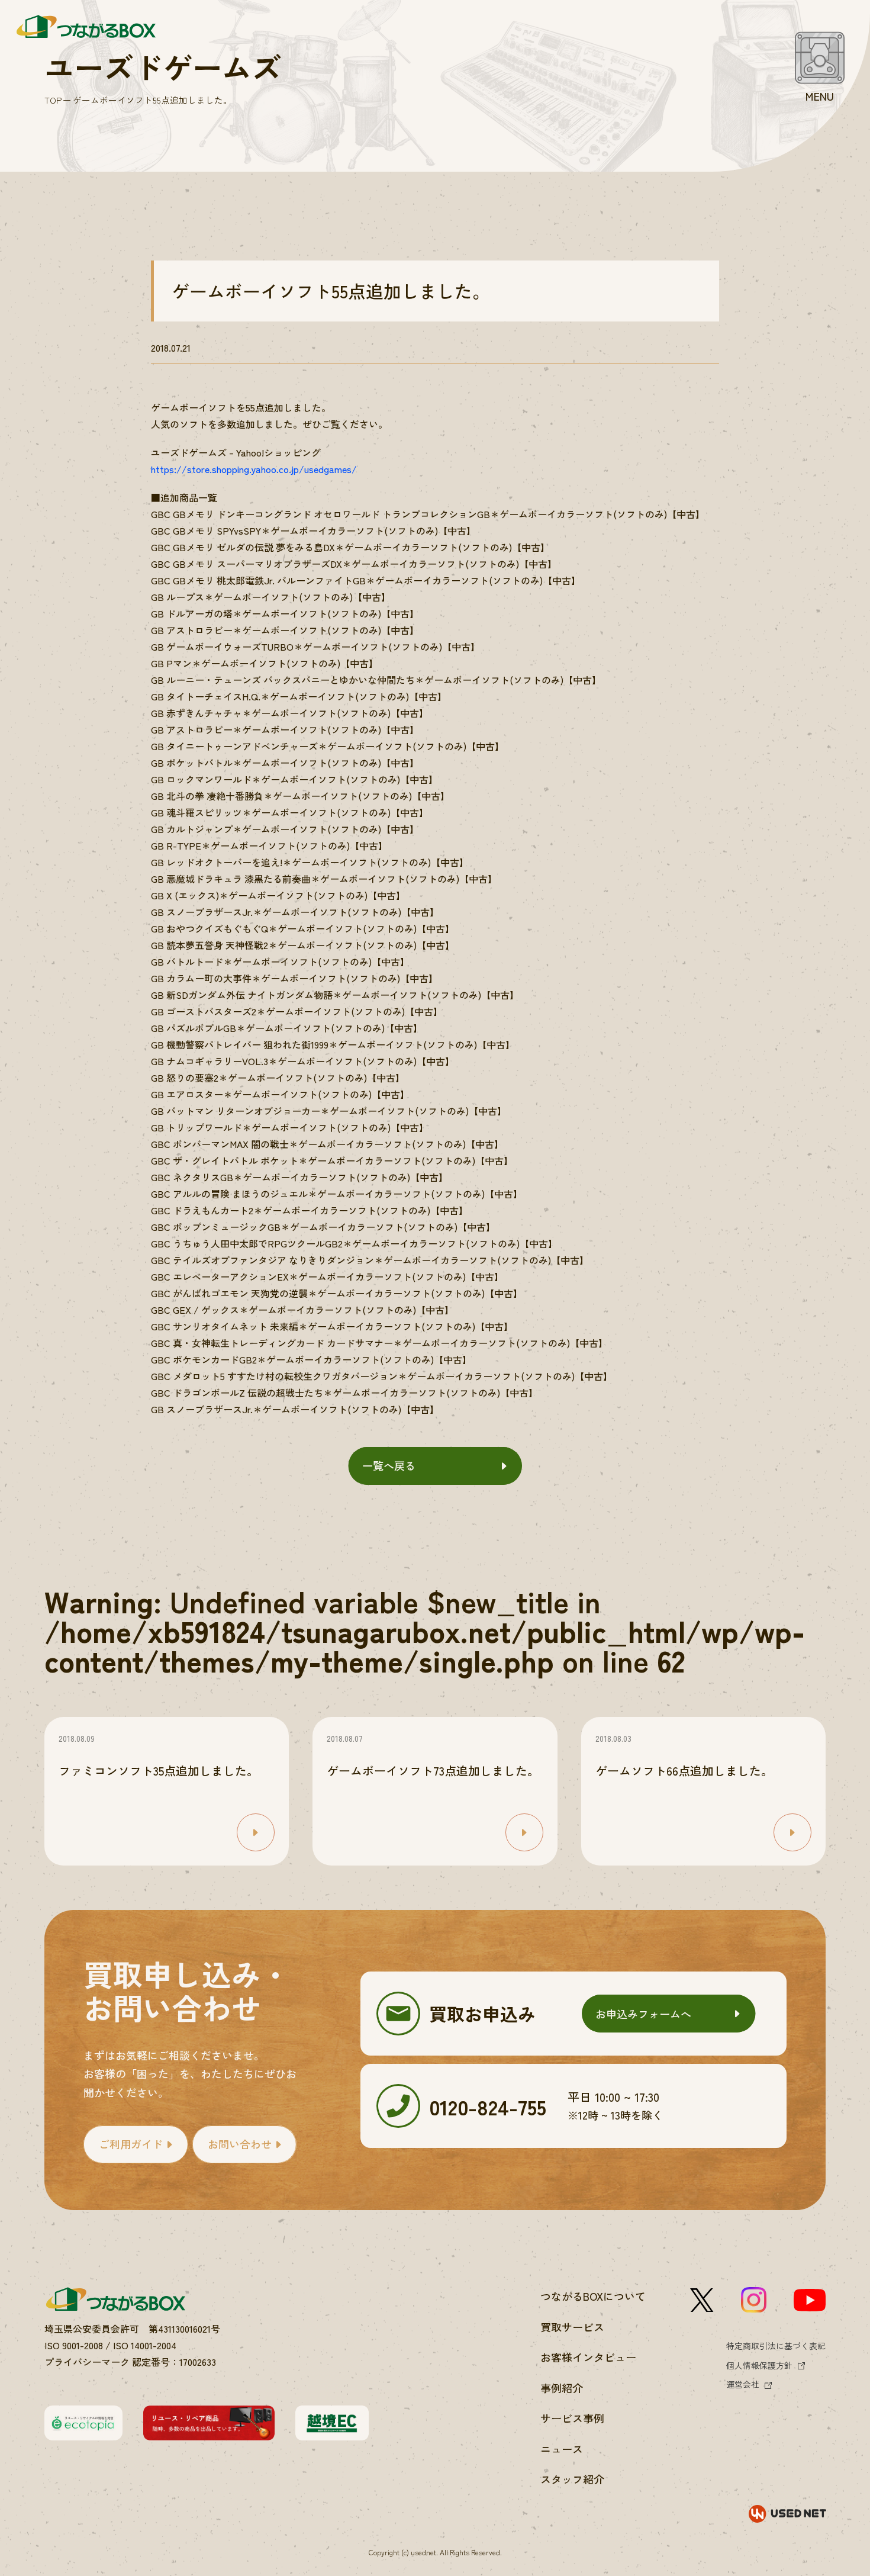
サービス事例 (572, 2418)
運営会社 (743, 2384)
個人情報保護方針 (759, 2365)
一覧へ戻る (389, 1465)
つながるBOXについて (593, 2296)
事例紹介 (562, 2388)
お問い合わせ (240, 2144)
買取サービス (572, 2327)
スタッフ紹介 (572, 2479)
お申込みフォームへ (643, 2014)
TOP (53, 100)
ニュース (562, 2449)
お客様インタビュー (588, 2357)
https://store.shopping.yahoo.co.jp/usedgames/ (254, 469)
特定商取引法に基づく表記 (776, 2346)
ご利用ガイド (131, 2144)
